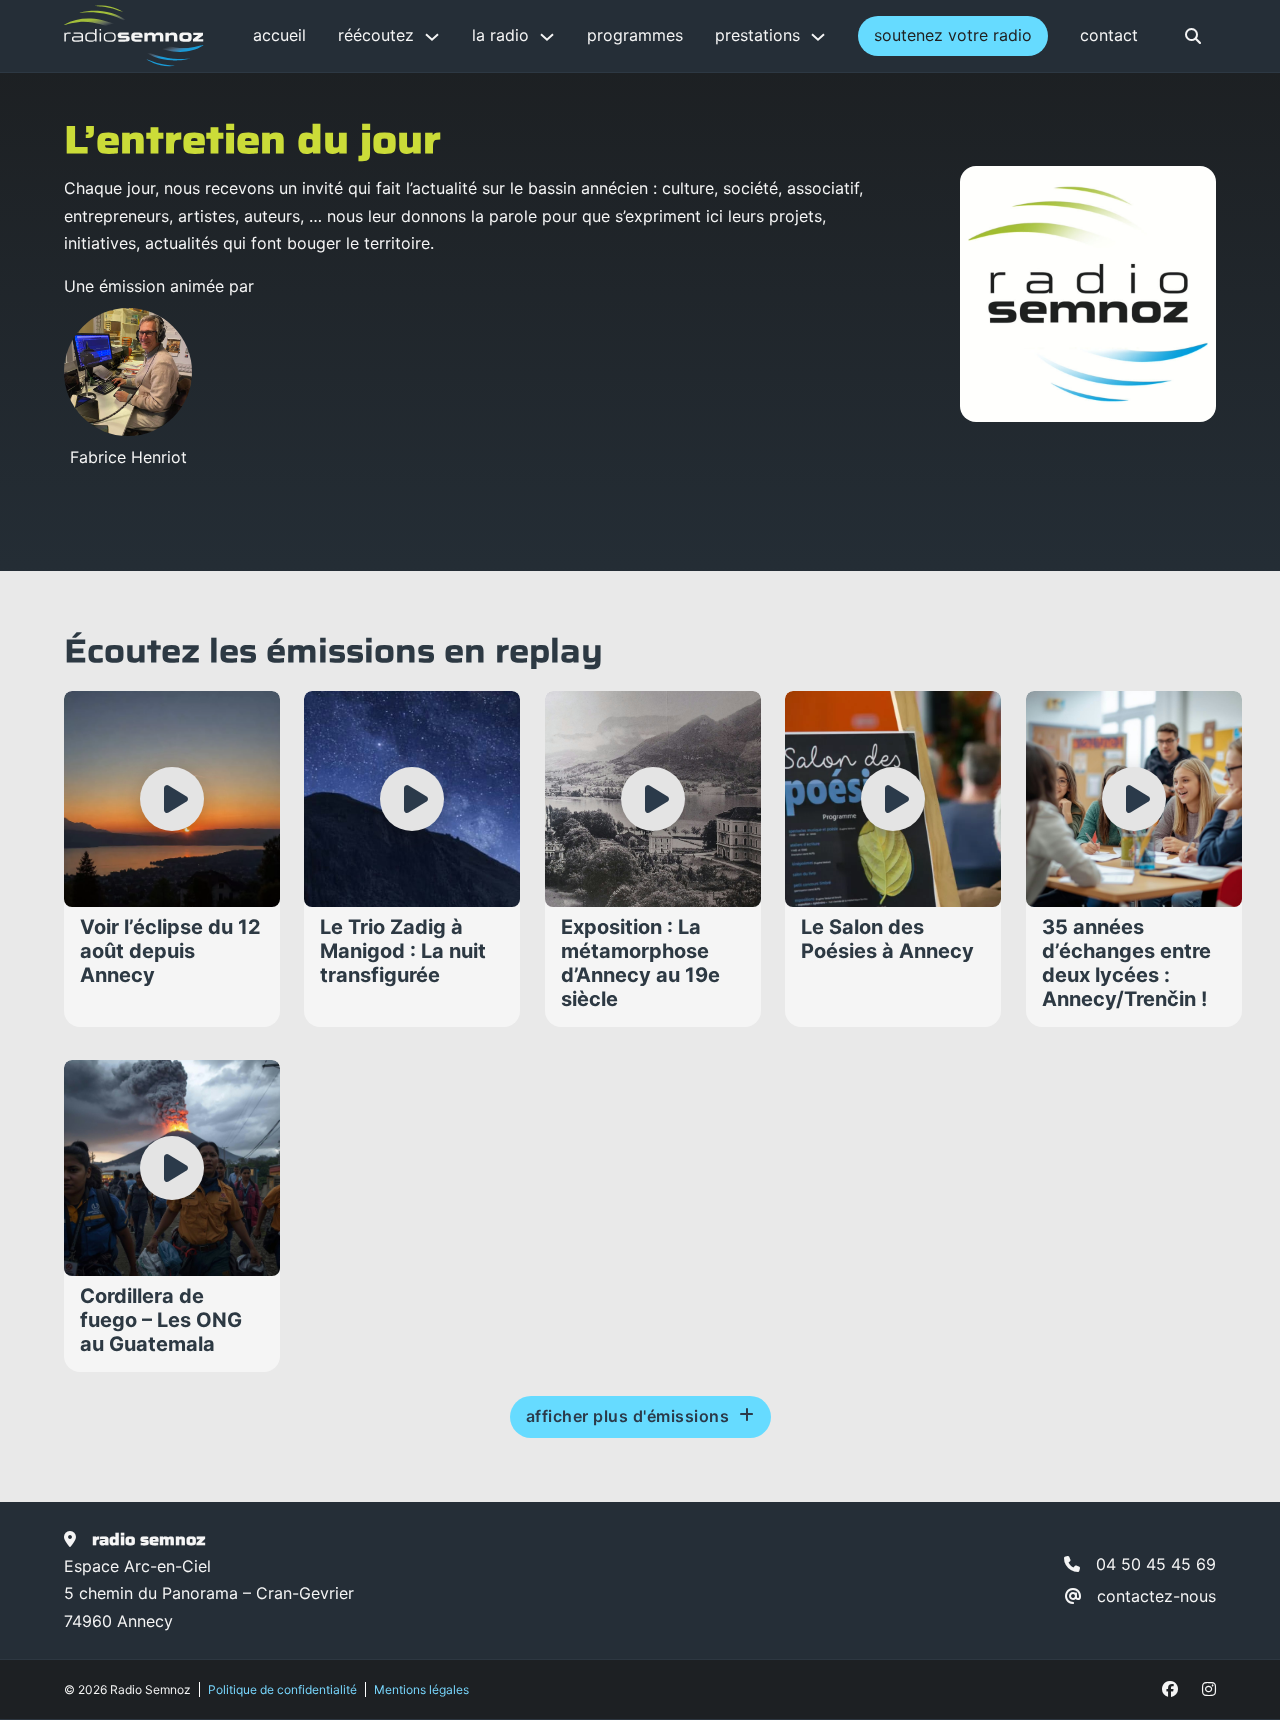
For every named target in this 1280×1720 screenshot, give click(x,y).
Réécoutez (376, 35)
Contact (1109, 35)
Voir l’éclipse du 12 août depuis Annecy (170, 952)
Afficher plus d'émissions (628, 1416)
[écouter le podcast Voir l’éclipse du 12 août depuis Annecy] (172, 800)
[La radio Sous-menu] (547, 37)
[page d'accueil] (134, 36)
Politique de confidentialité (282, 1689)
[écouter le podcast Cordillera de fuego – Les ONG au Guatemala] (172, 1168)
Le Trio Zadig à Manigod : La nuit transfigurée (403, 952)
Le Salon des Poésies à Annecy (887, 940)
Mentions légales (421, 1689)
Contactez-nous (1156, 1596)
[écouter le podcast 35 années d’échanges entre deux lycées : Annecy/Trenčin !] (1134, 800)
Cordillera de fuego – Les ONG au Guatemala (161, 1320)
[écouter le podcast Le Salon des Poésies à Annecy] (893, 800)
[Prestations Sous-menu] (818, 37)
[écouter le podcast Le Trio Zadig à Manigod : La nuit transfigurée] (413, 800)
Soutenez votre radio (953, 35)
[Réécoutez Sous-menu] (432, 37)
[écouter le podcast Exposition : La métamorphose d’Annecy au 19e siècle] (653, 800)
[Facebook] (1170, 1689)
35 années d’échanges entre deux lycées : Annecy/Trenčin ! (1126, 964)
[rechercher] (1193, 36)
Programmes (635, 35)
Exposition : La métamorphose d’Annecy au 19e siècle (640, 964)
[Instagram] (1209, 1689)
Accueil (279, 35)
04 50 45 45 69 (1156, 1564)
